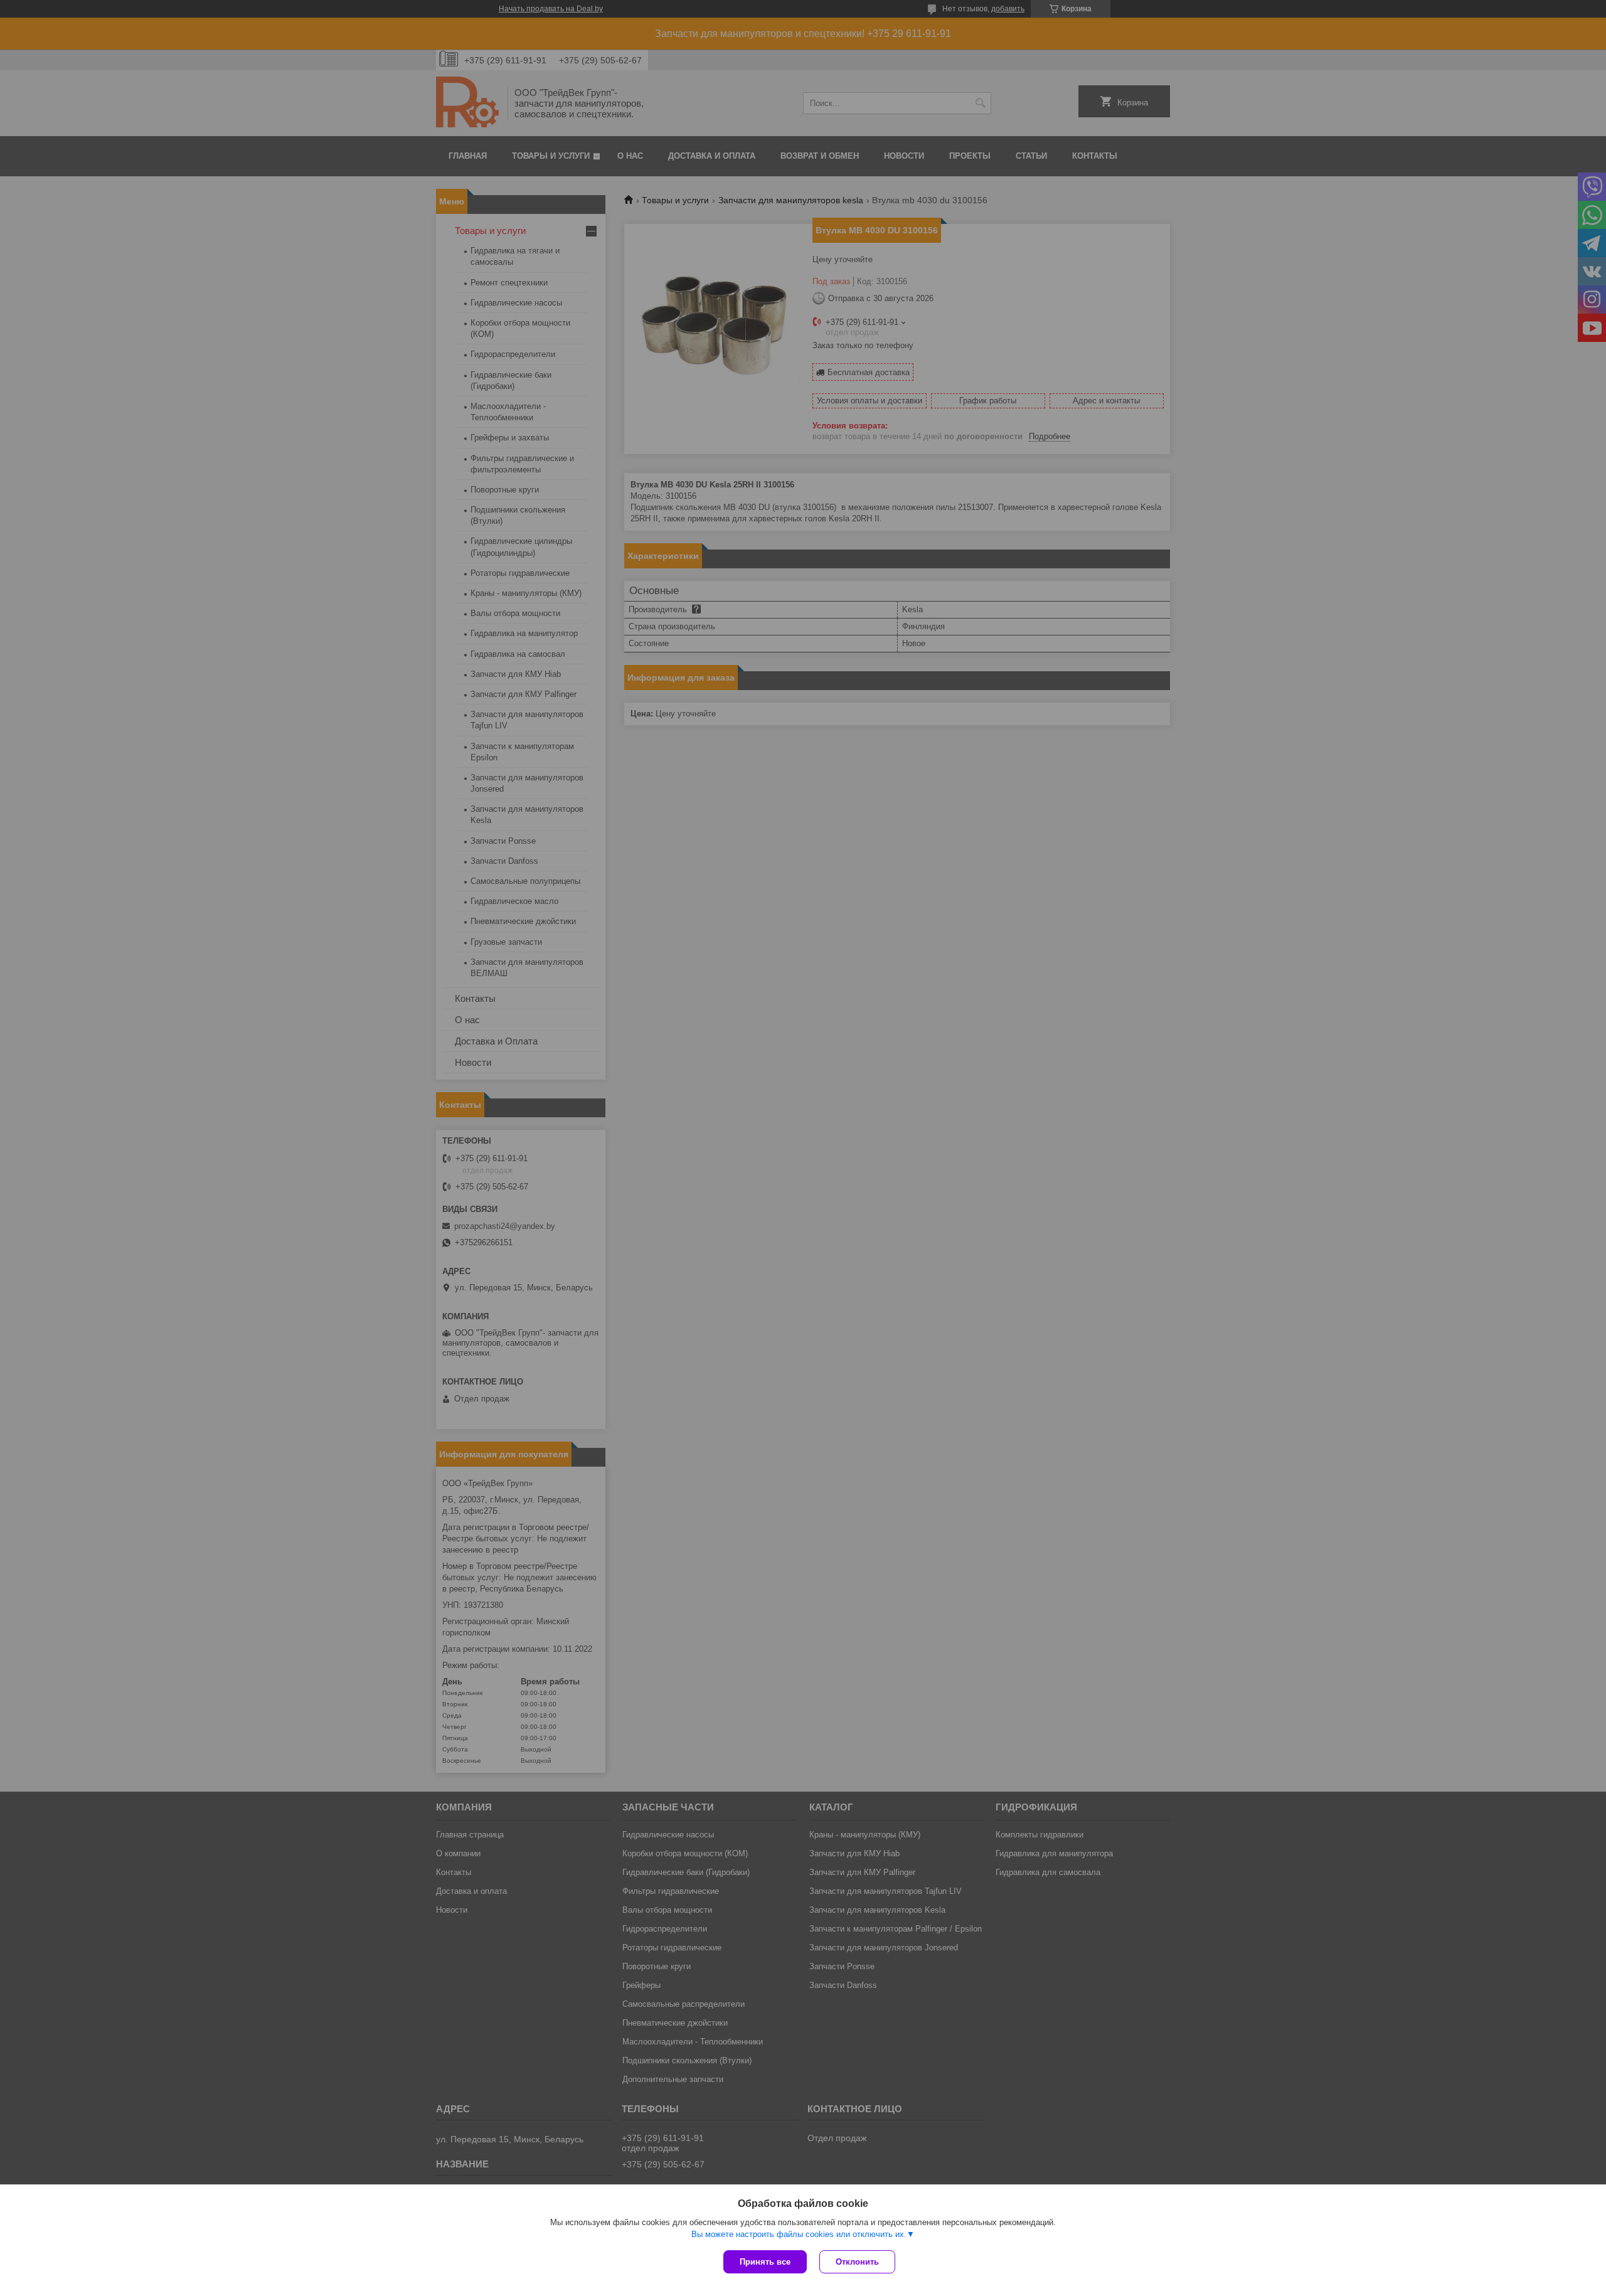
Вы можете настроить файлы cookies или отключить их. (799, 2234)
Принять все (765, 2262)
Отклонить (857, 2262)
